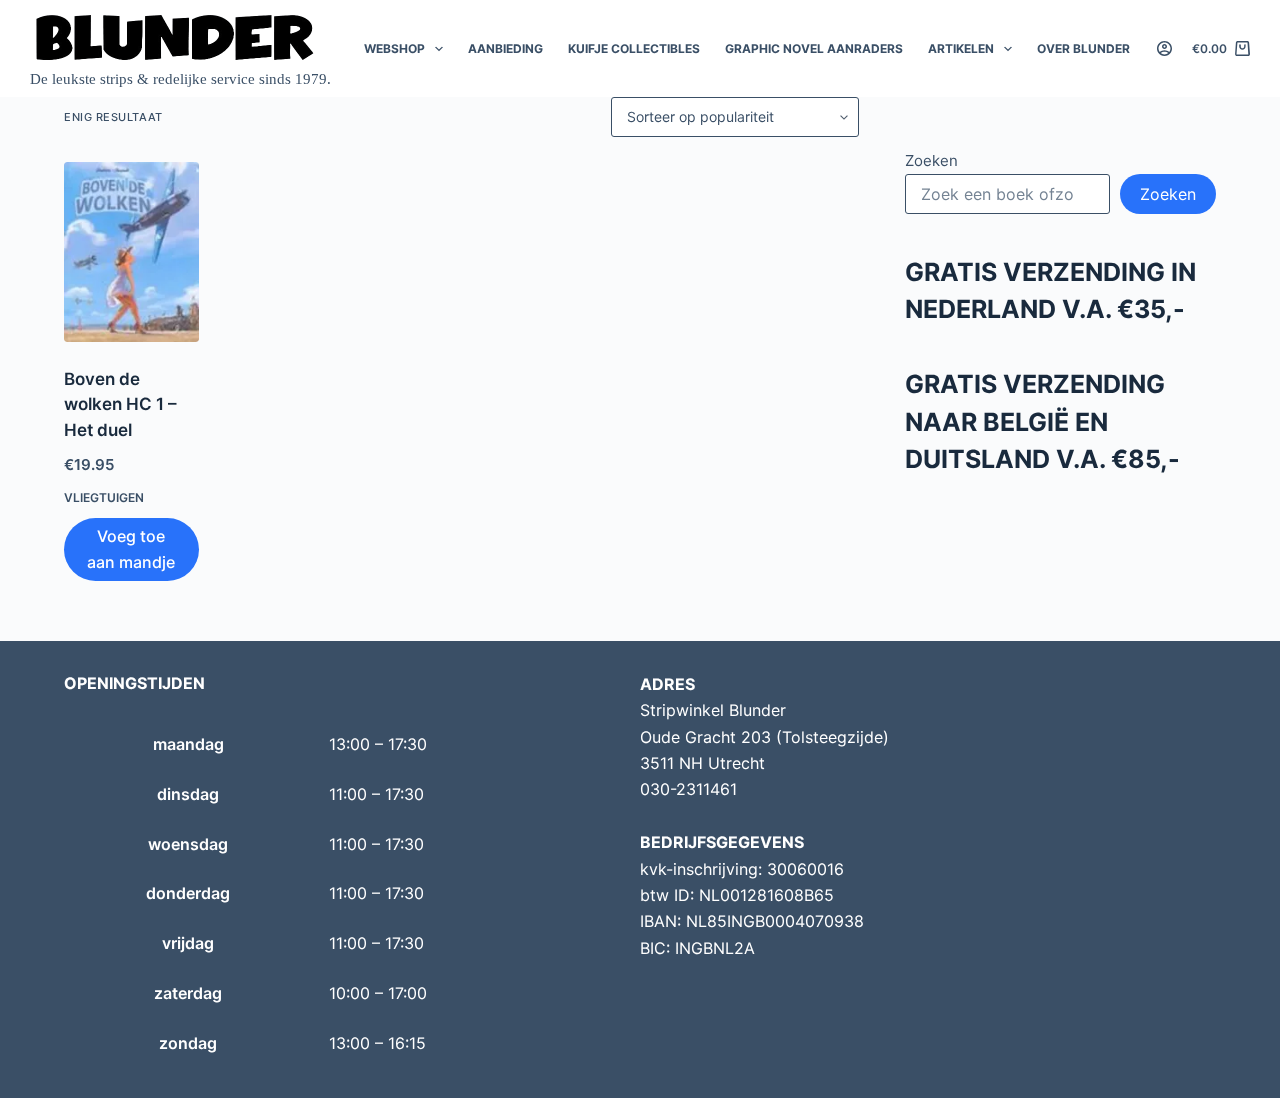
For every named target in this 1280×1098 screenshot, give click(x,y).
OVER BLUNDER (1083, 48)
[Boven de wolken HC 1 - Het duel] (131, 252)
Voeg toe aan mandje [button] (131, 549)
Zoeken (931, 160)
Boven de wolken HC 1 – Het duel (120, 404)
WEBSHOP (394, 48)
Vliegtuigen (104, 497)
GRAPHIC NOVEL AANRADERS (814, 48)
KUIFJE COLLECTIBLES (634, 48)
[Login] (1164, 48)
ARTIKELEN (961, 48)
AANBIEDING (505, 48)
